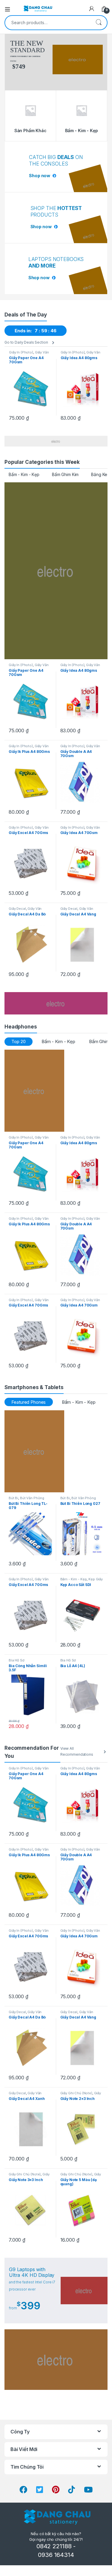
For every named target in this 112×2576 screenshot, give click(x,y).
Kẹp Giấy (96, 1579)
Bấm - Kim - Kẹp (24, 474)
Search (99, 23)
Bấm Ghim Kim (65, 474)
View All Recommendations (77, 1752)
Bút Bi (13, 1498)
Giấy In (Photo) (21, 352)
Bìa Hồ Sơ (17, 1660)
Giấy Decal (17, 909)
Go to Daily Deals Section (26, 342)
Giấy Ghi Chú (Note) (76, 2093)
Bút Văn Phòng (32, 1498)
